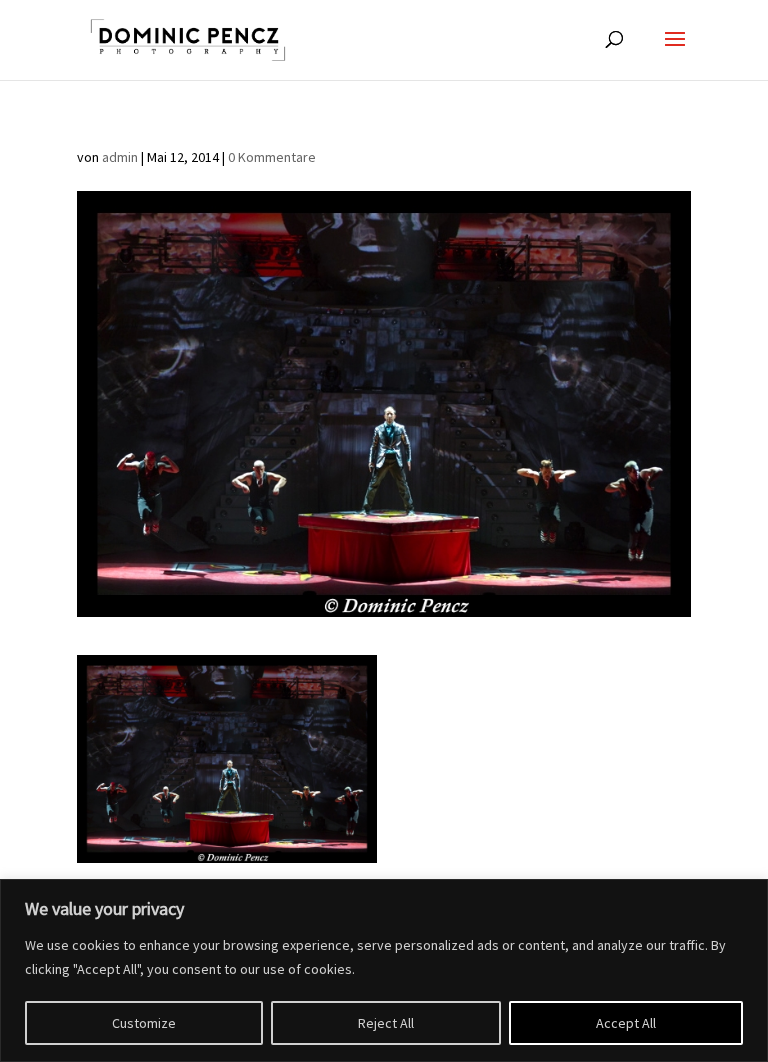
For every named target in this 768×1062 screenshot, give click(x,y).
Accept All (626, 1023)
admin (120, 157)
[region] (384, 970)
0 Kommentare (272, 157)
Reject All (386, 1023)
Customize (144, 1023)
